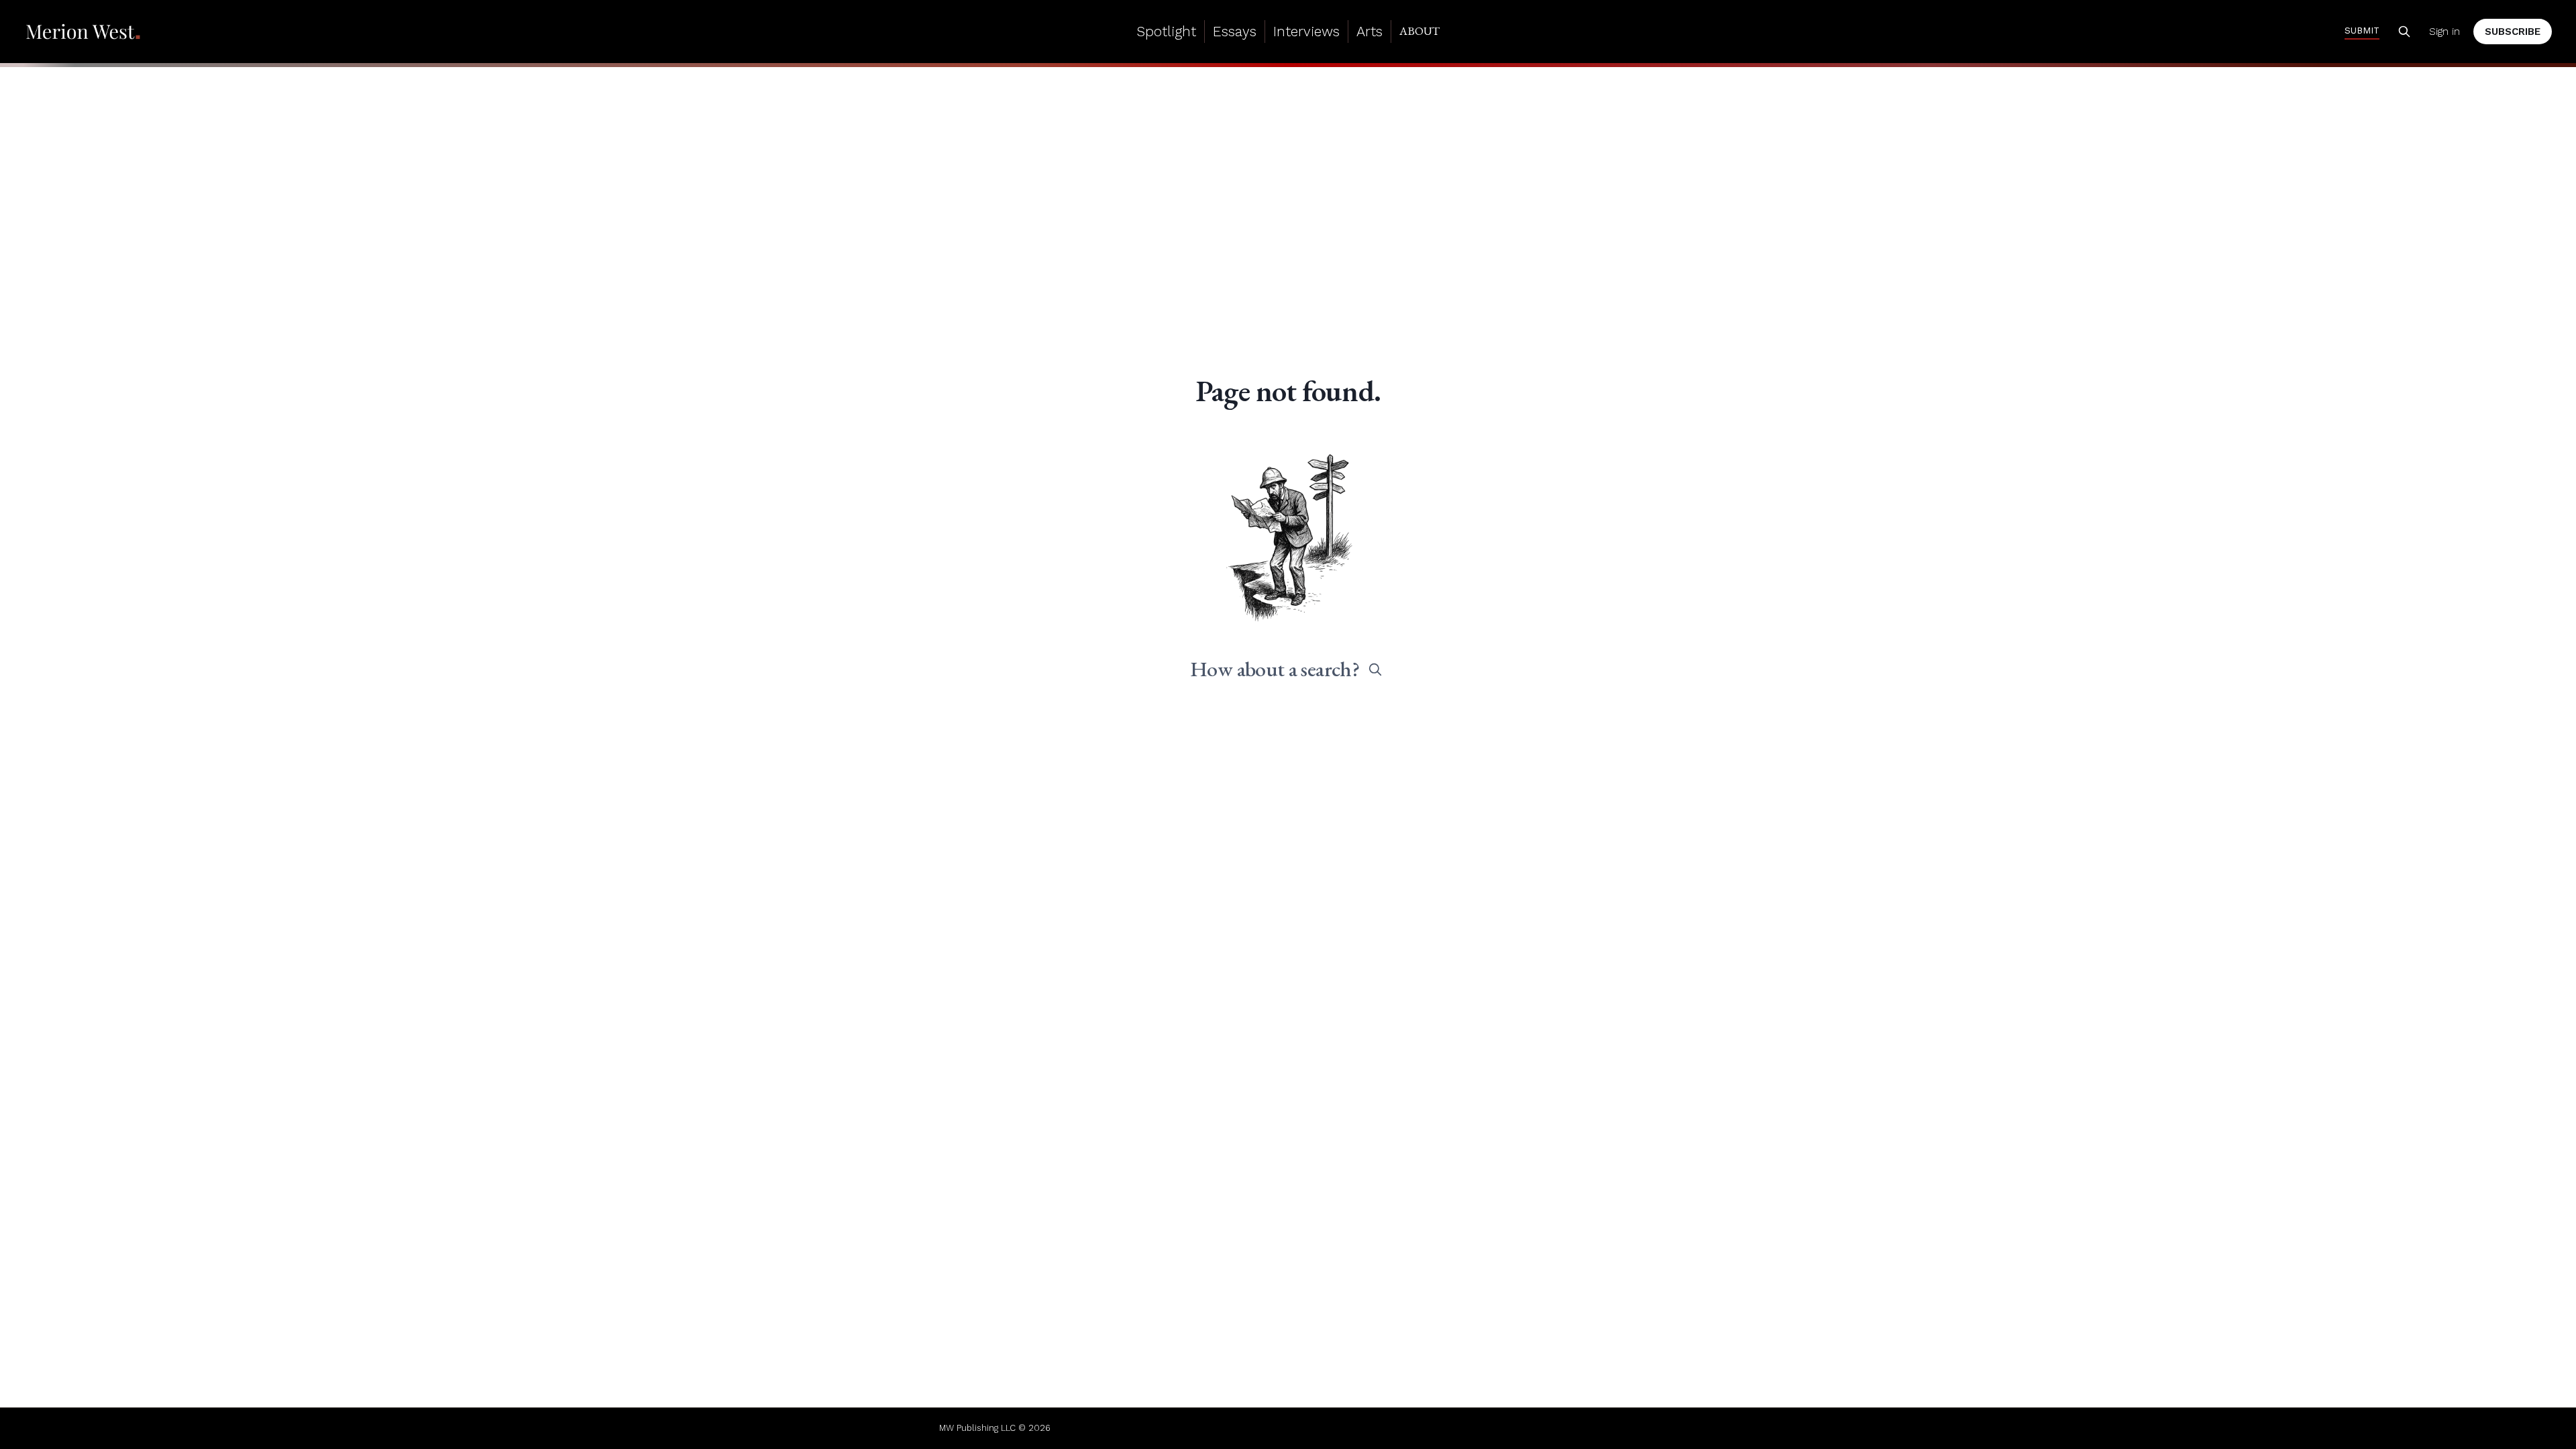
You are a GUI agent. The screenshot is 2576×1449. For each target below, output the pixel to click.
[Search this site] (2404, 32)
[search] (1375, 669)
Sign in (2445, 32)
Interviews (1306, 31)
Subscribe (2513, 32)
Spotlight (1166, 31)
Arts (1370, 31)
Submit (2362, 30)
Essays (1235, 31)
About (1419, 31)
